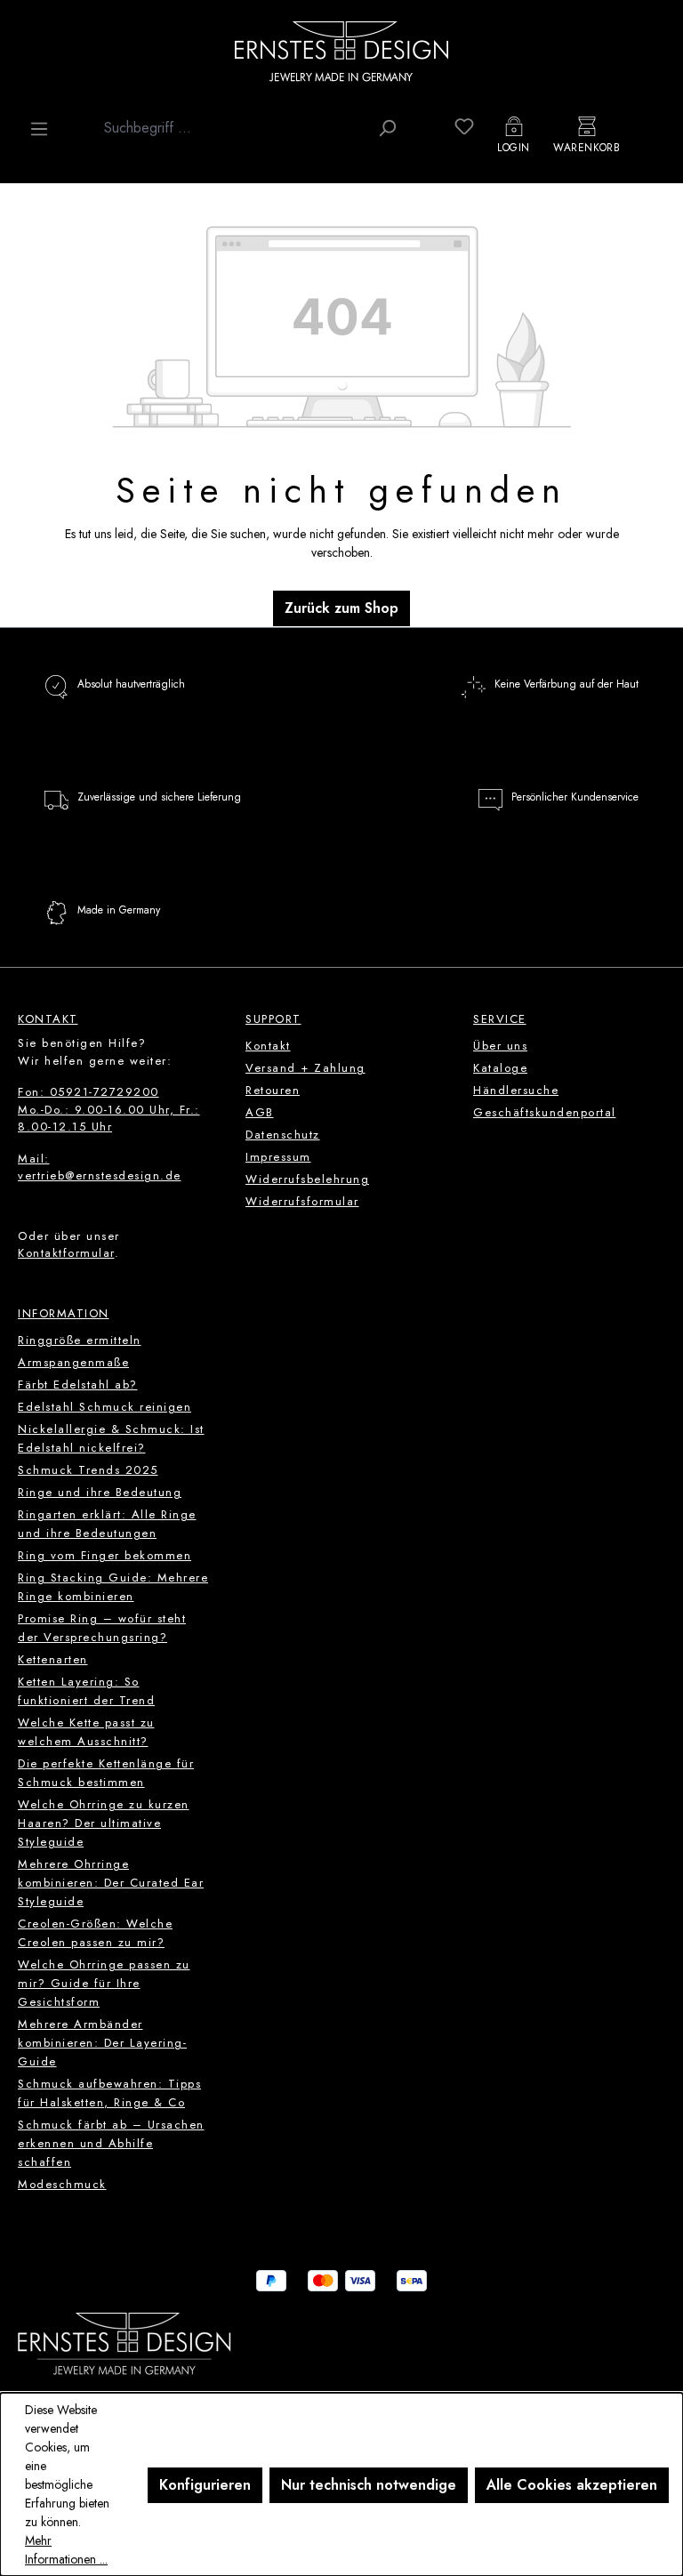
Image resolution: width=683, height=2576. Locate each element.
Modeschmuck (62, 2184)
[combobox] (232, 128)
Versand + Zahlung (305, 1068)
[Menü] (39, 129)
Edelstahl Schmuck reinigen (104, 1407)
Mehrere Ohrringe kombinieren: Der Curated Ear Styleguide (111, 1883)
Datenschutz (283, 1135)
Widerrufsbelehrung (307, 1179)
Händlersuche (516, 1090)
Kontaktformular (66, 1253)
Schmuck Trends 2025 (88, 1470)
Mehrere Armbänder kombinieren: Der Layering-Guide (102, 2043)
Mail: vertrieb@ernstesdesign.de (100, 1167)
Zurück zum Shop (341, 608)
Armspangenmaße (73, 1362)
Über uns (500, 1046)
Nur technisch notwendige (369, 2485)
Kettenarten (53, 1659)
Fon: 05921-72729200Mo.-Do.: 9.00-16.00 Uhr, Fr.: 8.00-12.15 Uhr (109, 1109)
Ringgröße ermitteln (80, 1340)
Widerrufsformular (302, 1201)
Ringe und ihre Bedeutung (100, 1492)
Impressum (278, 1157)
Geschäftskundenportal (545, 1112)
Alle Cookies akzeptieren (572, 2485)
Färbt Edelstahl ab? (78, 1385)
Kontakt (268, 1046)
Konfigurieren (205, 2485)
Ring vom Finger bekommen (104, 1555)
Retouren (273, 1090)
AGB (260, 1112)
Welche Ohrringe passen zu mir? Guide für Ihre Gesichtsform (104, 1983)
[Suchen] (387, 128)
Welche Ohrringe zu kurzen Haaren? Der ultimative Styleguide (104, 1823)
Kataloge (500, 1068)
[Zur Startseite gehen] (341, 51)
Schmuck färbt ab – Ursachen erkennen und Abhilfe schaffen (111, 2143)
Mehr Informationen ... (66, 2550)
